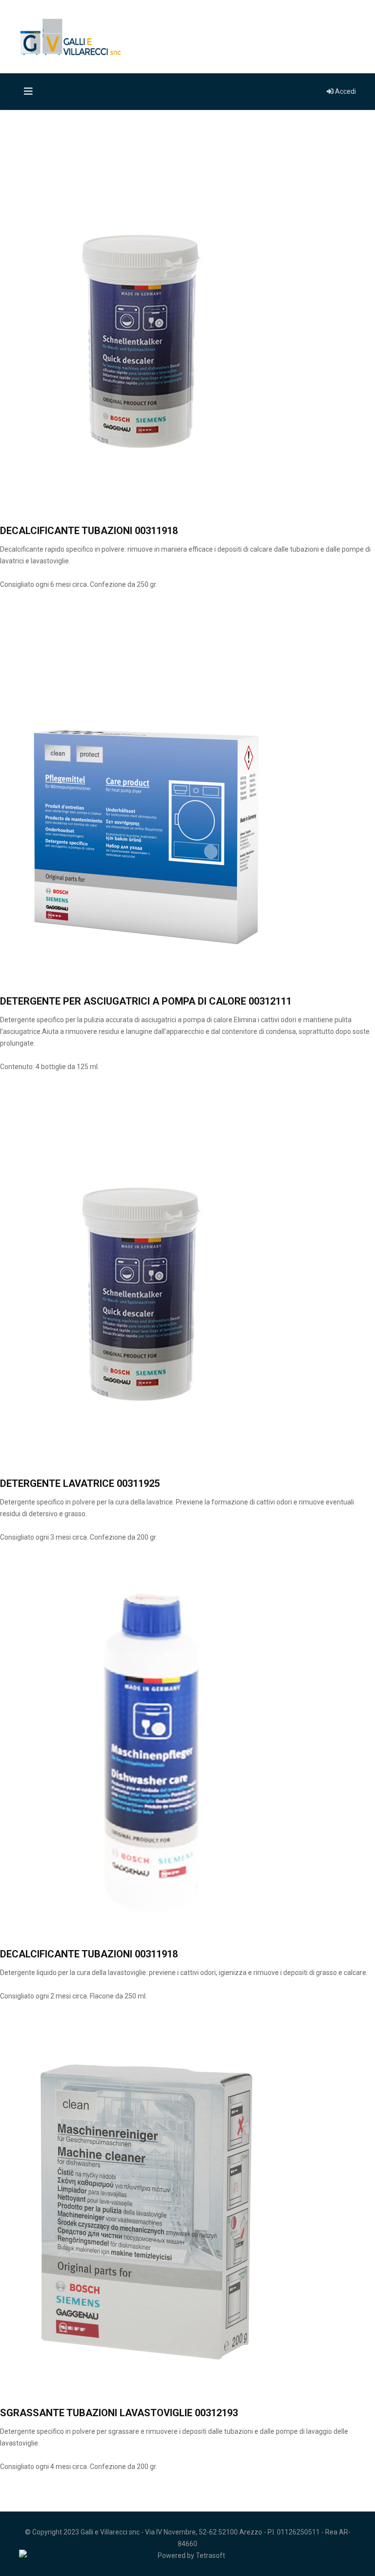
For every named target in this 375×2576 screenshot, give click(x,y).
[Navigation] (26, 92)
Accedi (345, 91)
